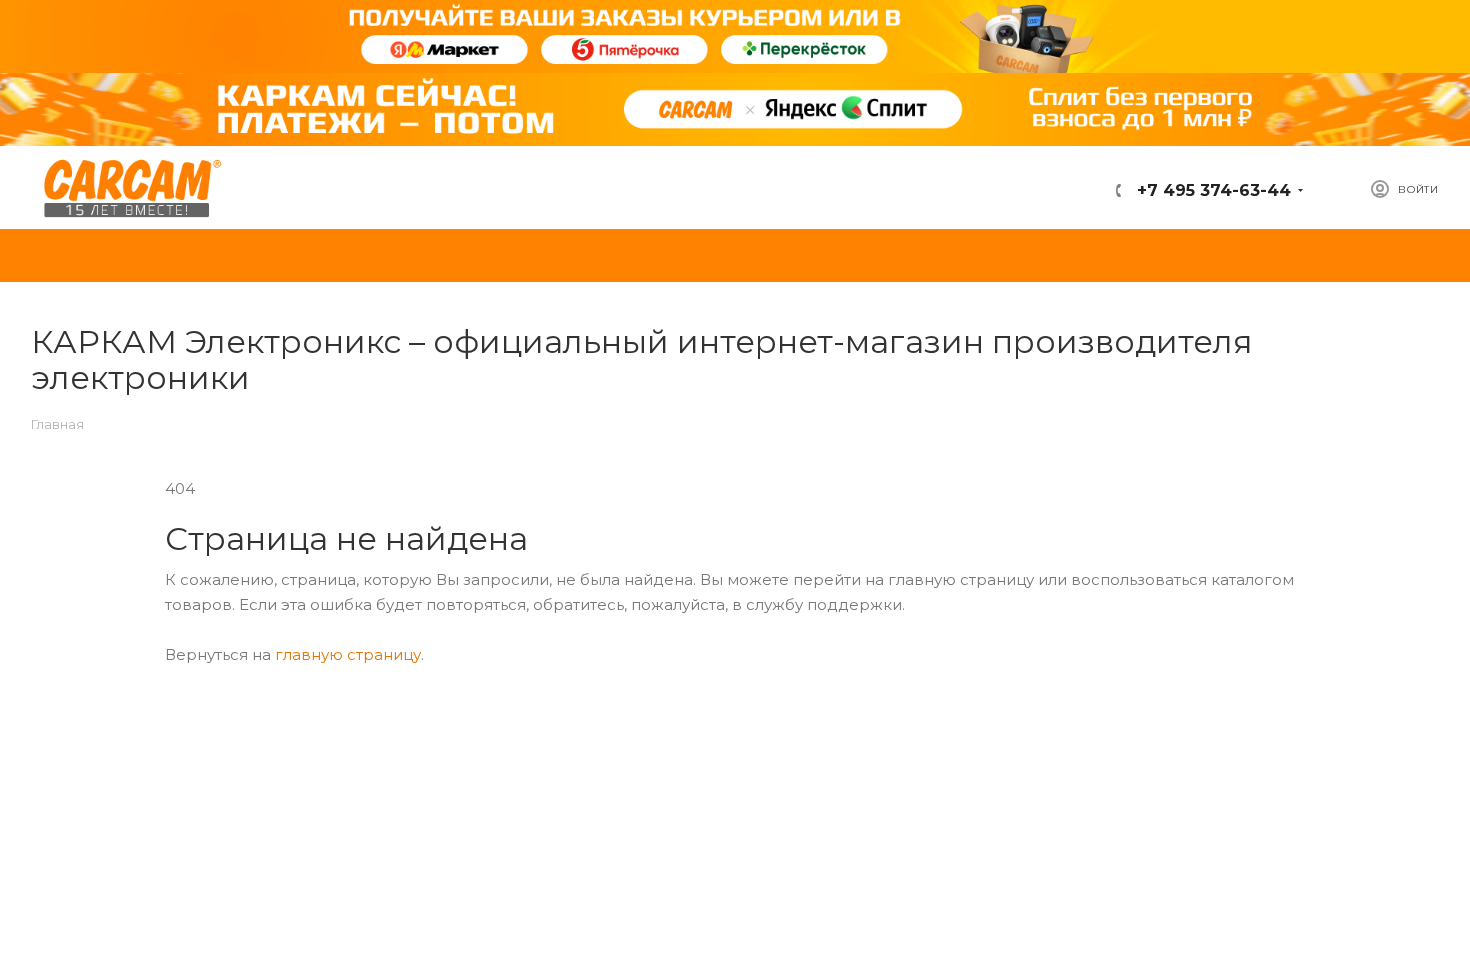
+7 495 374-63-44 (1211, 190)
